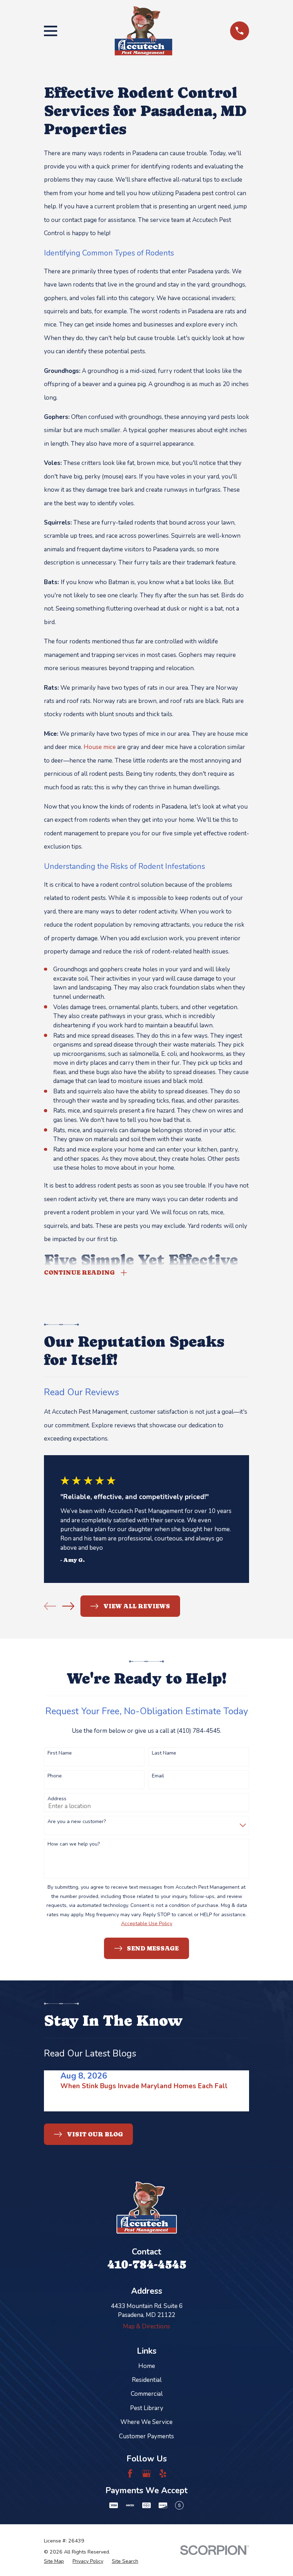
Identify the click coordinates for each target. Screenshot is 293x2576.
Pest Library (147, 2408)
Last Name (164, 1753)
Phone (55, 1776)
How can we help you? (74, 1844)
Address (57, 1799)
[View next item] (68, 1606)
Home (147, 2366)
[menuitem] (54, 2561)
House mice (100, 747)
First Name (60, 1753)
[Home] (143, 31)
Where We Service (146, 2422)
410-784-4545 (147, 2264)
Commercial (147, 2394)
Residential (147, 2380)
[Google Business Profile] (146, 2474)
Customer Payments (146, 2436)
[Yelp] (163, 2474)
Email (158, 1776)
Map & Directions (146, 2326)
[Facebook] (130, 2474)
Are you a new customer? (77, 1822)
